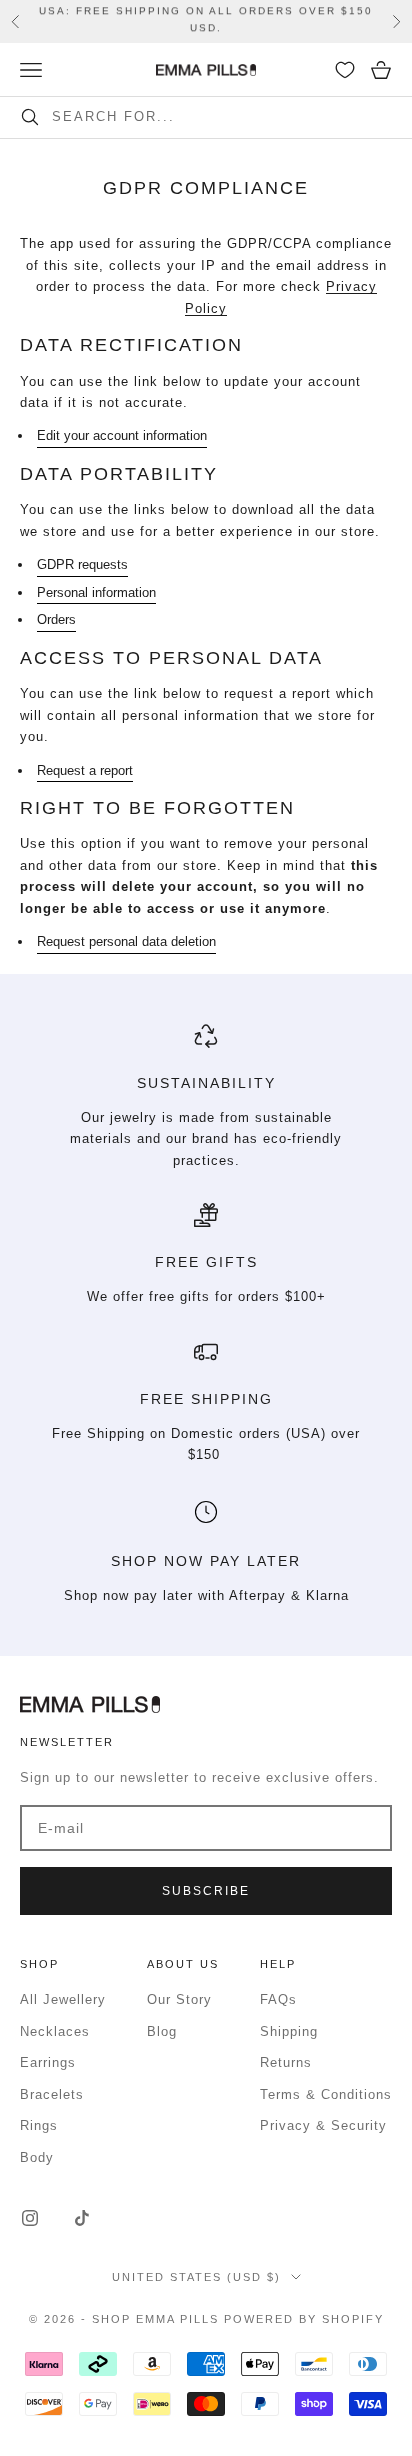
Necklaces (55, 2031)
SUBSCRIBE (206, 1891)
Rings (39, 2125)
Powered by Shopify (304, 2319)
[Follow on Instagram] (30, 2218)
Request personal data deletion (126, 941)
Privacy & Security (323, 2125)
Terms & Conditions (326, 2094)
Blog (162, 2031)
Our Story (179, 1999)
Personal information (96, 592)
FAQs (278, 1999)
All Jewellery (63, 1999)
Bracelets (52, 2094)
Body (37, 2157)
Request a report (85, 770)
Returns (286, 2062)
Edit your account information (122, 435)
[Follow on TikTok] (82, 2218)
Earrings (48, 2062)
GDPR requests (82, 564)
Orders (56, 619)
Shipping (289, 2031)
